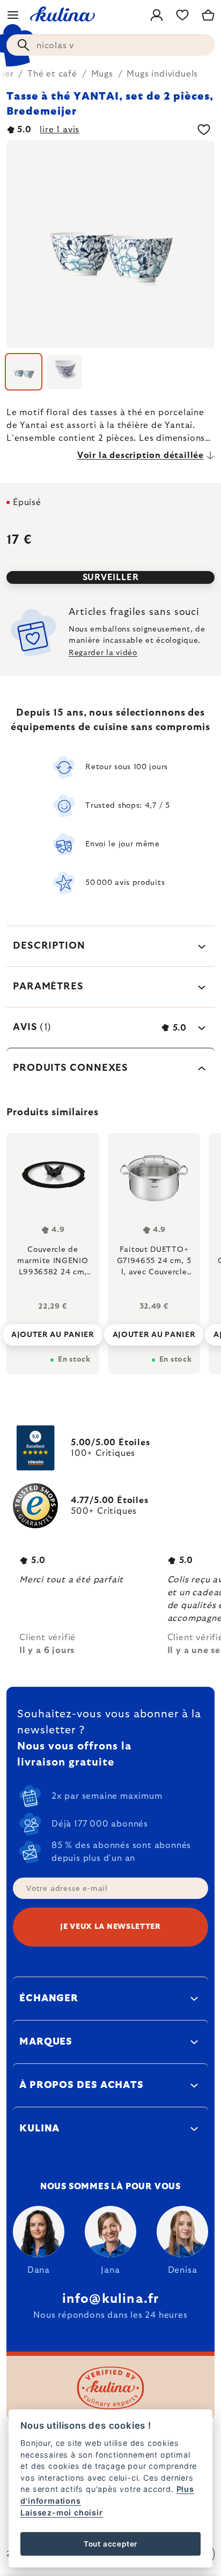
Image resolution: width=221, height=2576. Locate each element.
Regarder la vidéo (103, 653)
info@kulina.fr (111, 2299)
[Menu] (13, 15)
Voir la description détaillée (141, 455)
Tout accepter (110, 2544)
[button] (53, 1332)
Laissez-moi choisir (61, 2513)
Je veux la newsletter (110, 1927)
